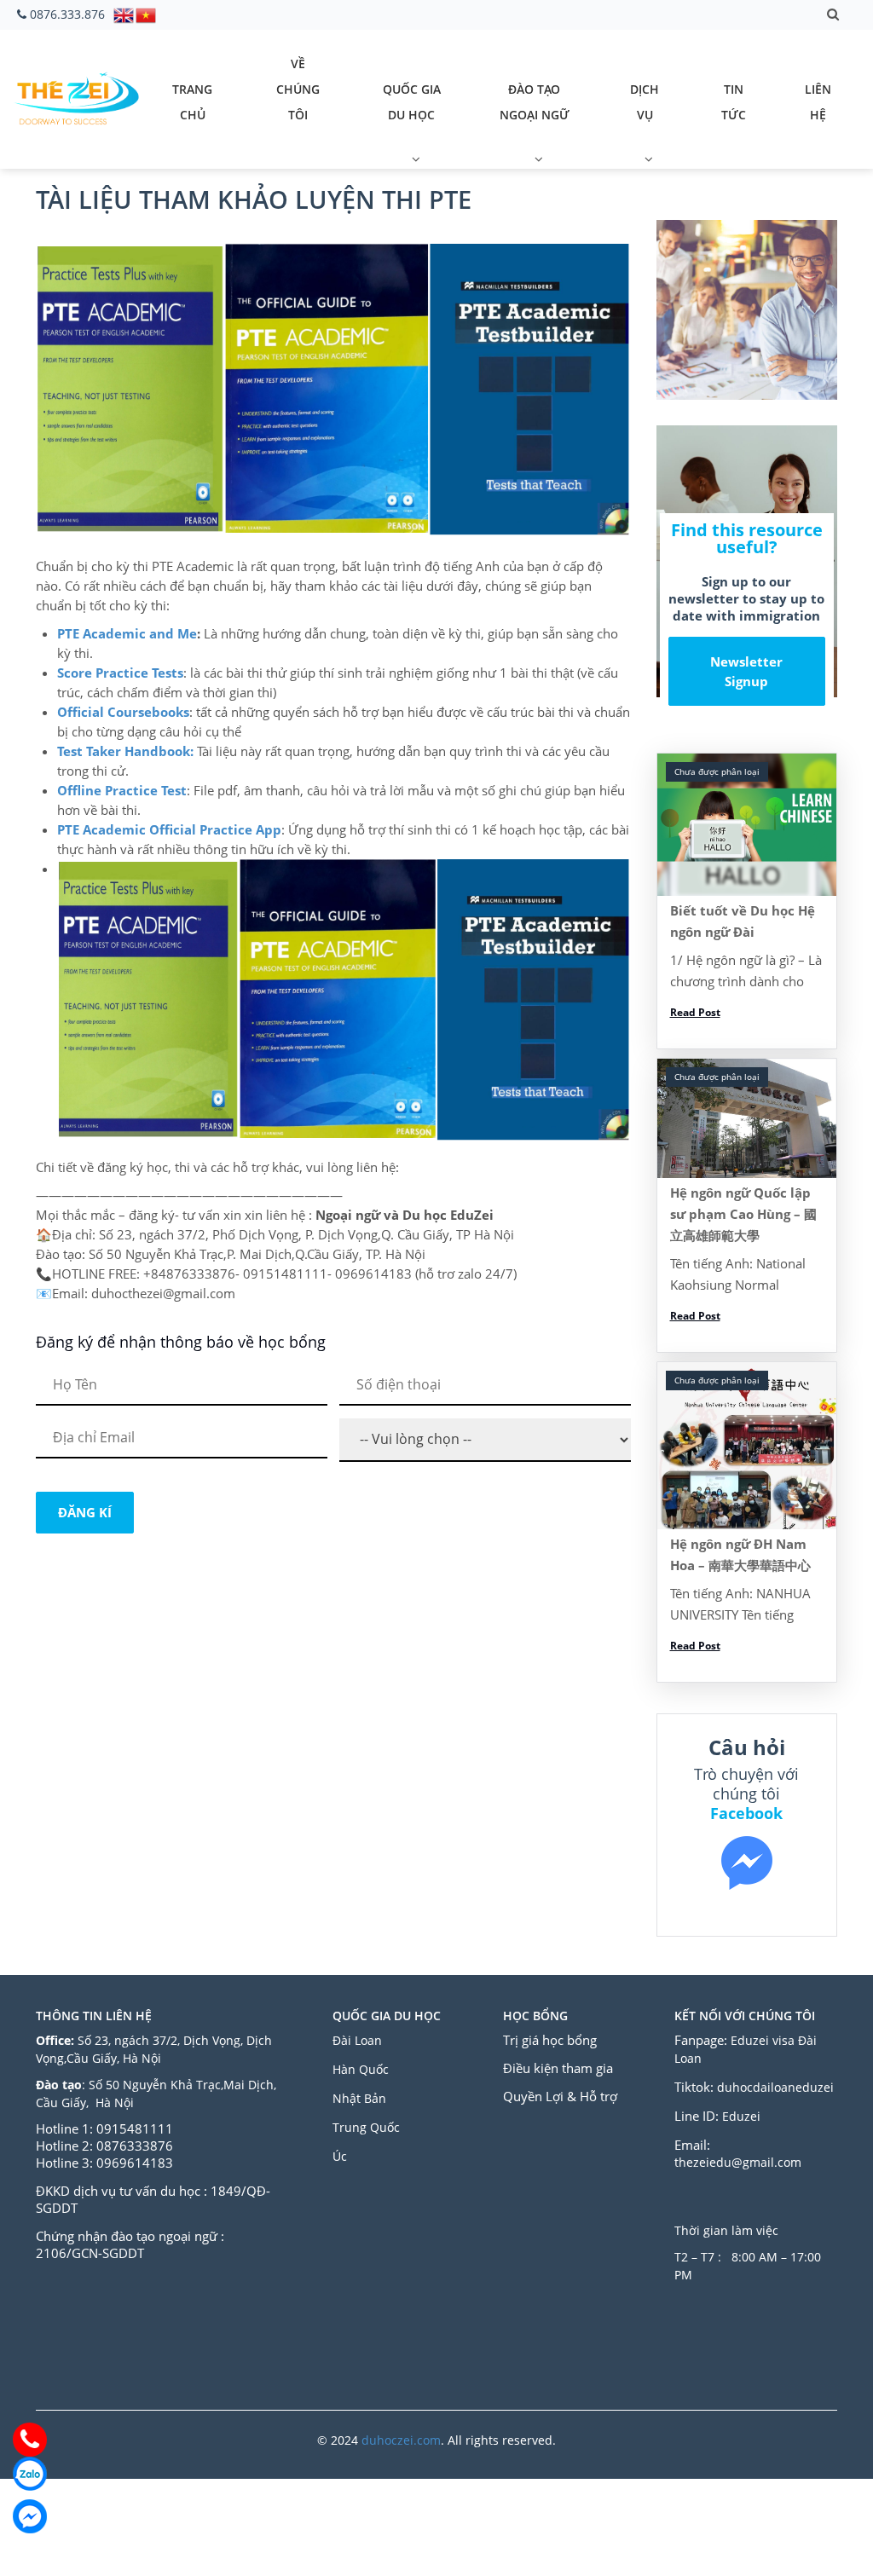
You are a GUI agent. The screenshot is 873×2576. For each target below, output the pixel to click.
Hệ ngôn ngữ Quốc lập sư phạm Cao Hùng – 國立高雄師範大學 (743, 1214)
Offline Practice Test (122, 790)
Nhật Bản (361, 2098)
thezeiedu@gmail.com (738, 2162)
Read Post (695, 1012)
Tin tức (734, 102)
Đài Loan (359, 2040)
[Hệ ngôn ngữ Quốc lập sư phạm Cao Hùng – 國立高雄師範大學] (747, 1118)
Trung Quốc (366, 2127)
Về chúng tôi (298, 89)
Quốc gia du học (412, 102)
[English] (124, 14)
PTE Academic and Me (127, 633)
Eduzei (741, 2116)
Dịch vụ (645, 102)
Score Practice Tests (120, 673)
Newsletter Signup (746, 671)
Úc (340, 2156)
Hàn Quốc (361, 2069)
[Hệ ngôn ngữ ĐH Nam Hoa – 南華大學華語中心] (747, 1446)
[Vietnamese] (147, 14)
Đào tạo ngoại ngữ (535, 102)
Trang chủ (192, 102)
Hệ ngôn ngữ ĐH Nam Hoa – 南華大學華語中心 (740, 1554)
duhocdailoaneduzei (775, 2087)
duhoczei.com (401, 2440)
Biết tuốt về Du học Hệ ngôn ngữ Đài (743, 921)
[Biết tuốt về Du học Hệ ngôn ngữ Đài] (747, 825)
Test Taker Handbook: (125, 751)
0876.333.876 (67, 14)
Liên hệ (818, 102)
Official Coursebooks (123, 712)
